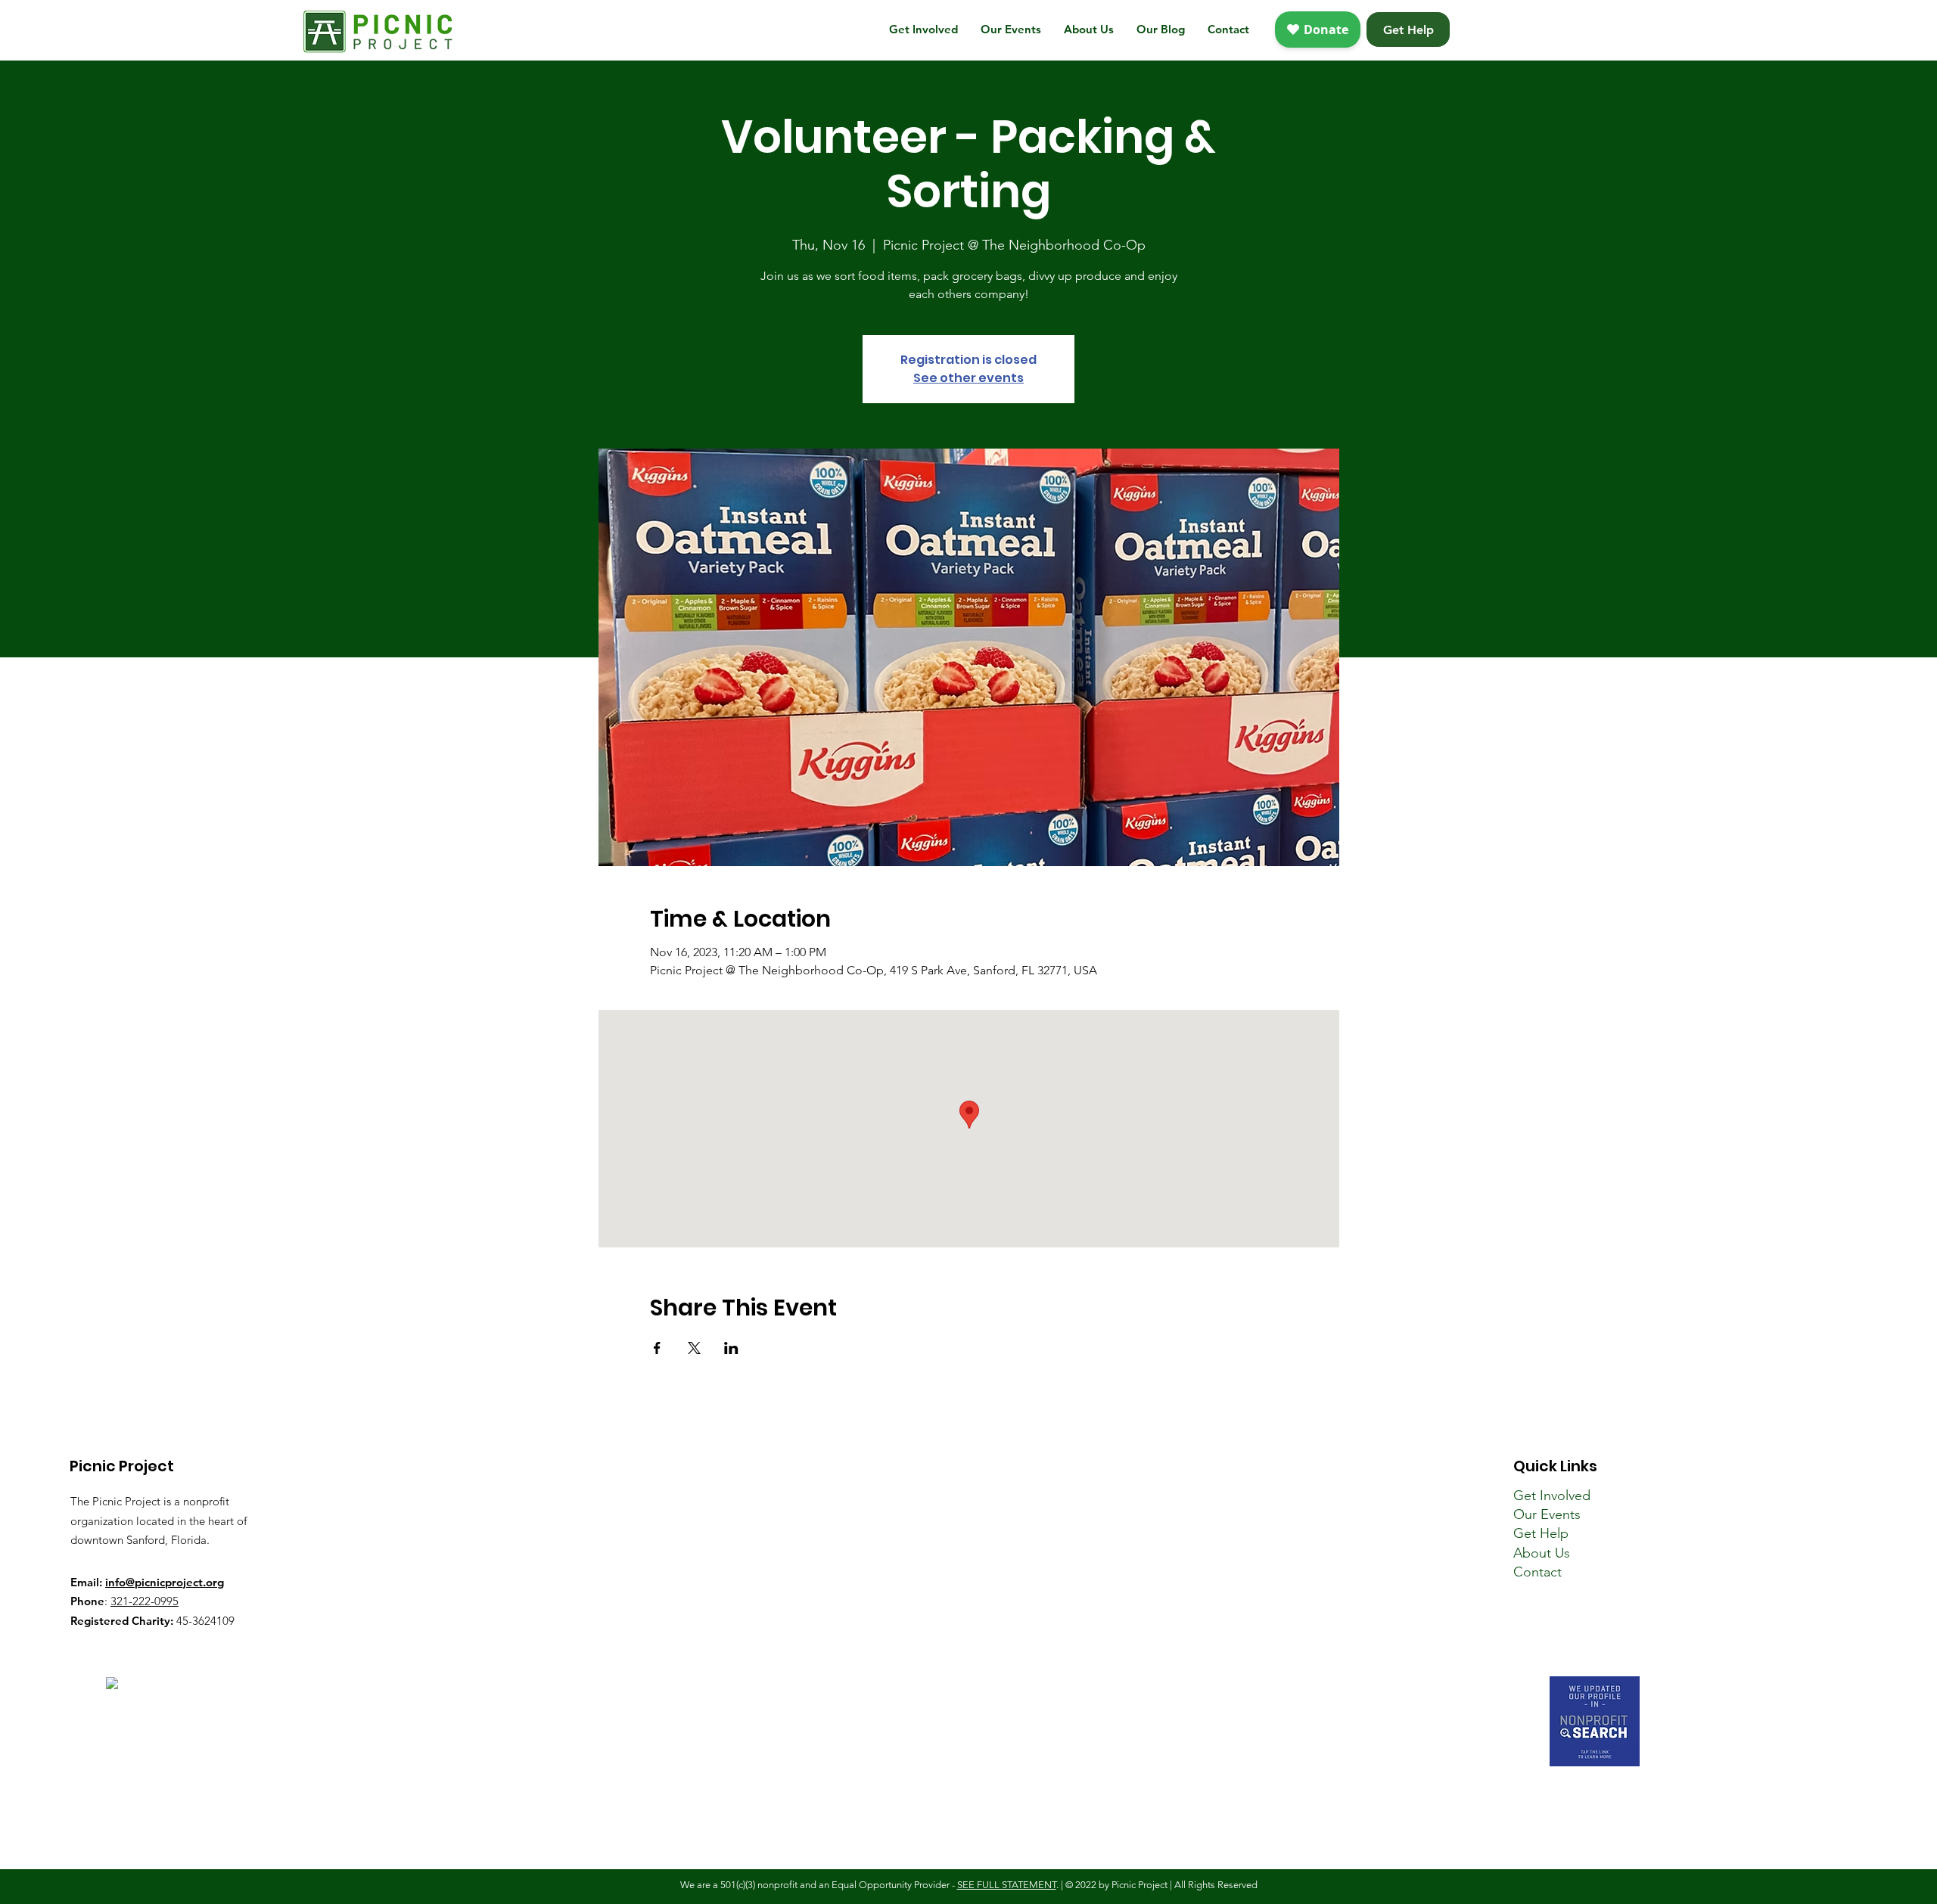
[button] (923, 30)
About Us (1542, 1553)
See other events (968, 378)
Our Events (1547, 1514)
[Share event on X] (694, 1348)
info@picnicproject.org (165, 1582)
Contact (1537, 1572)
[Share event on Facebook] (657, 1348)
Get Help (1541, 1533)
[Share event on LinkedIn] (731, 1348)
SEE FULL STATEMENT (1007, 1885)
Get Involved (1552, 1496)
